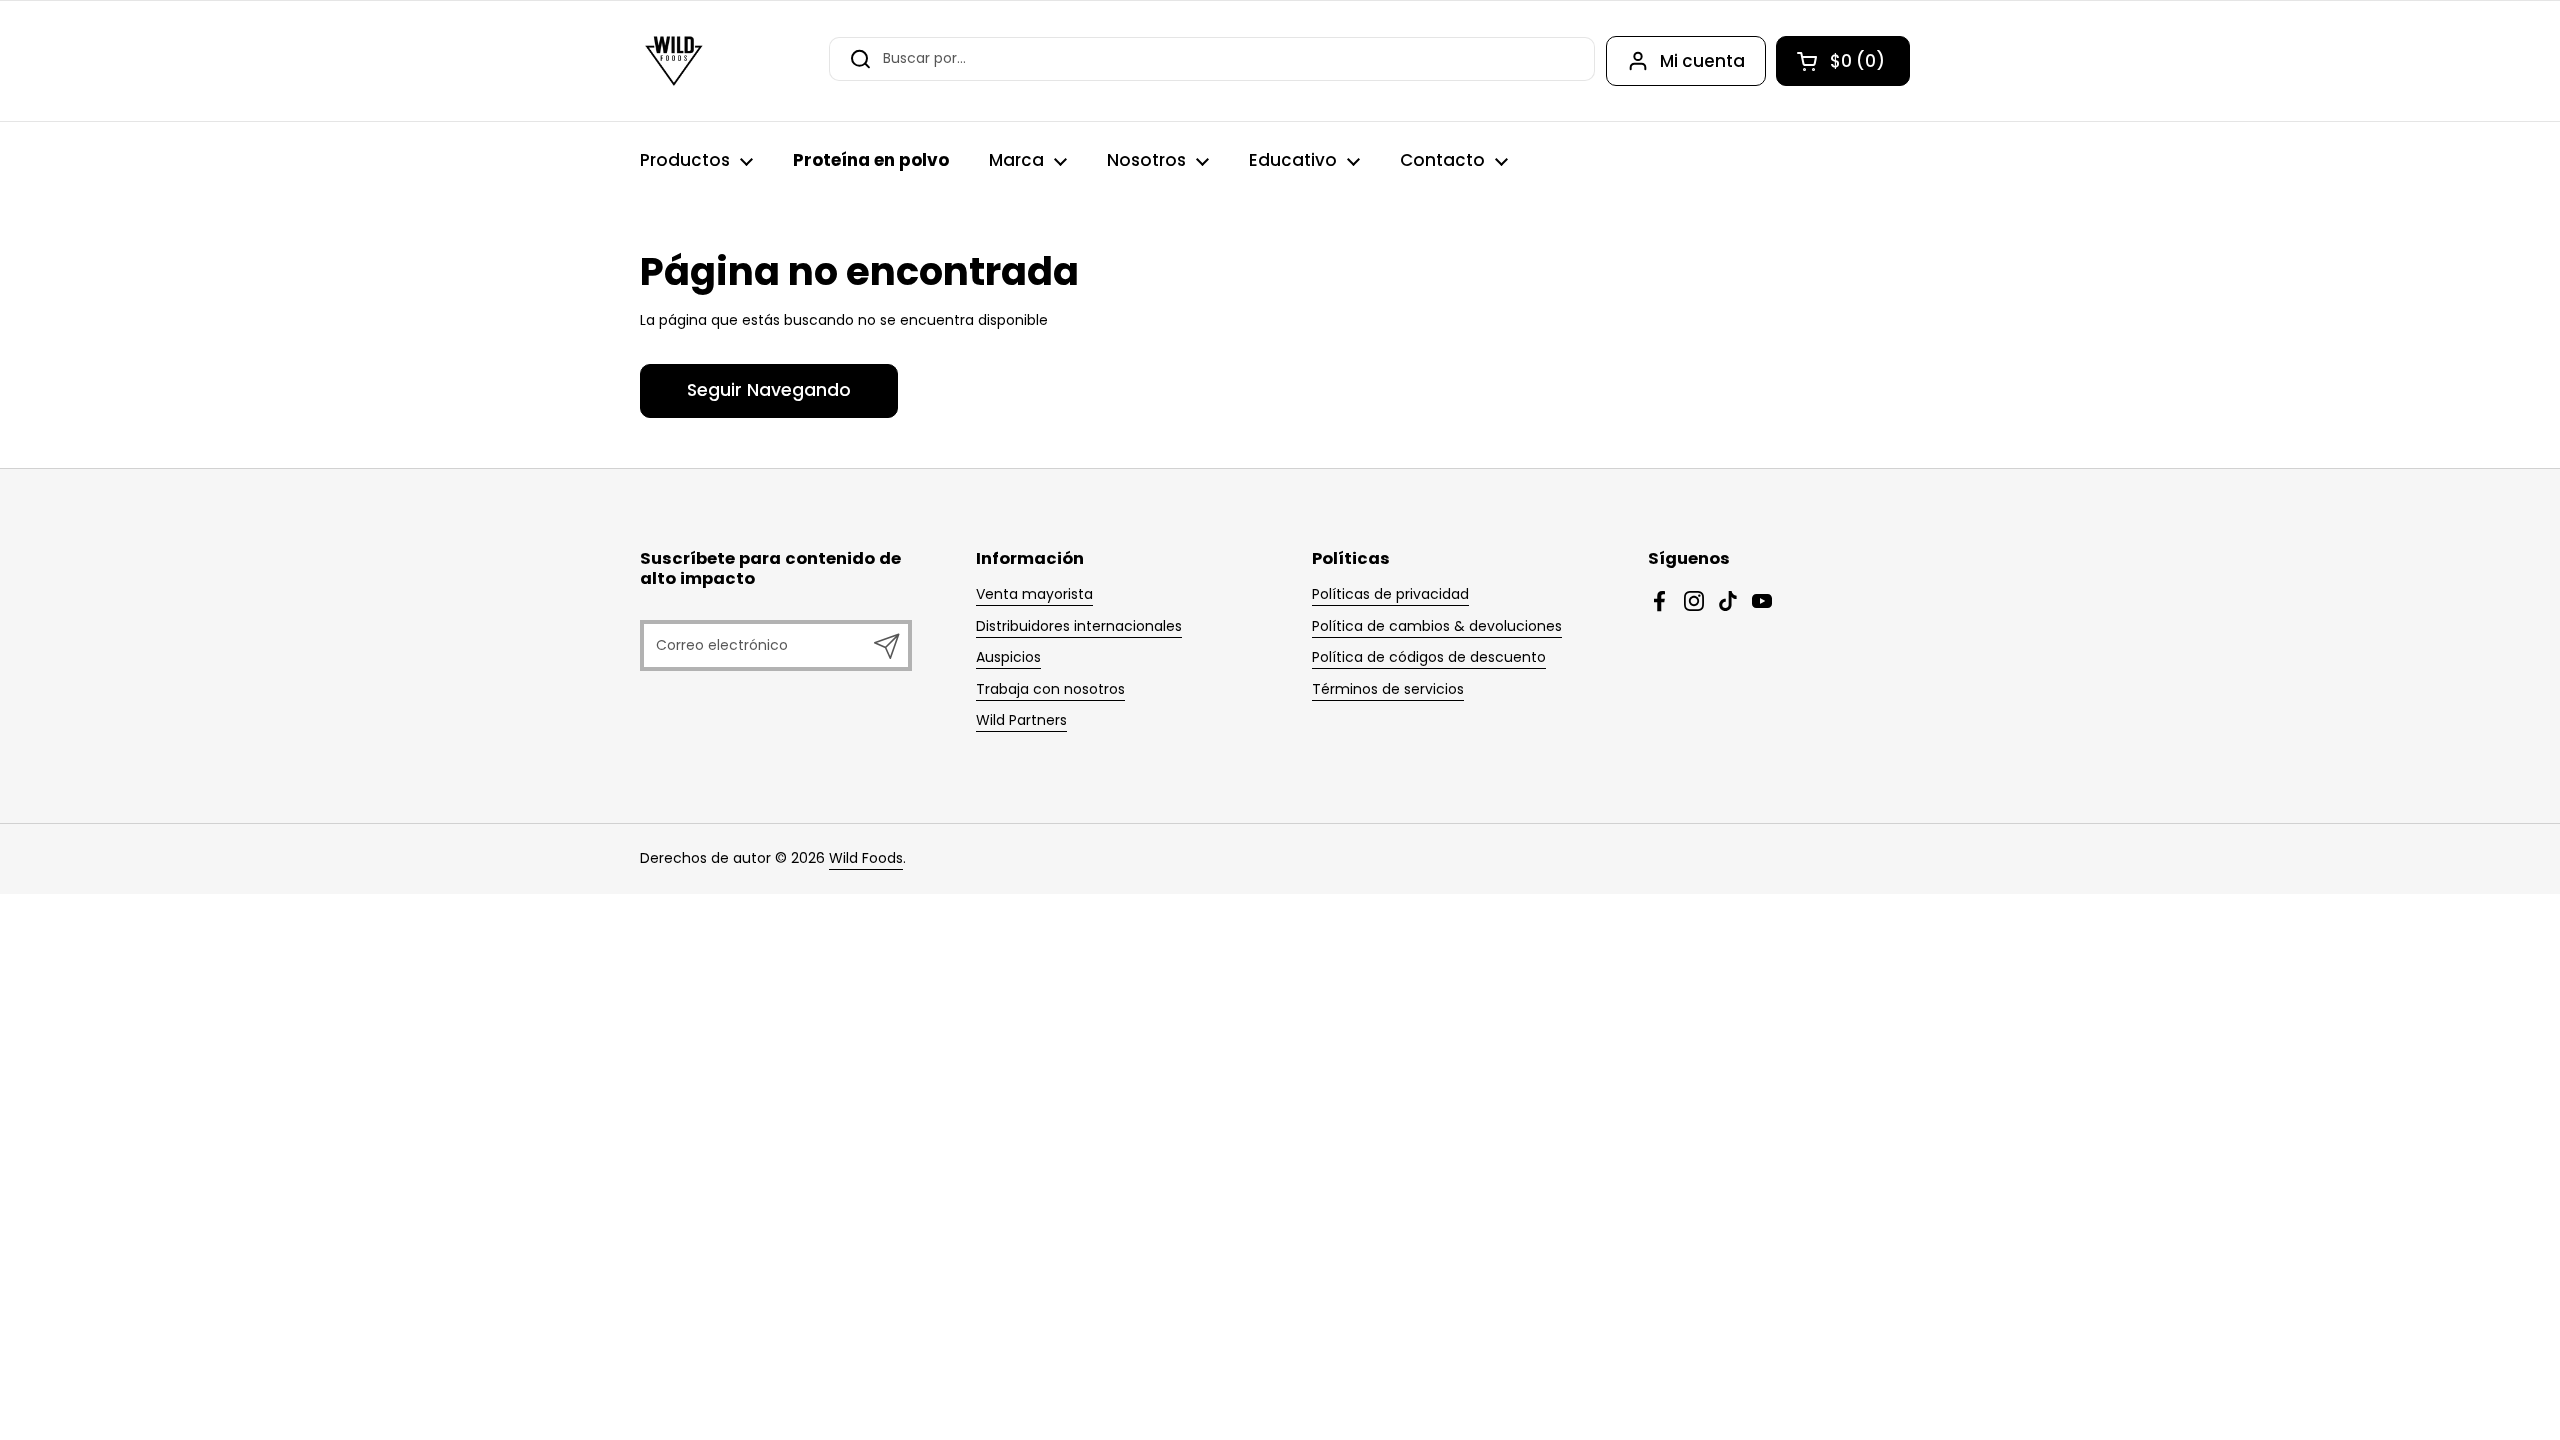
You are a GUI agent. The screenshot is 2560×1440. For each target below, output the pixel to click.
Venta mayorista (1034, 594)
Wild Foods (866, 858)
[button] (1843, 61)
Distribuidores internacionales (1079, 626)
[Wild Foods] (674, 61)
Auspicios (1008, 657)
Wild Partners (1021, 720)
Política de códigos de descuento (1429, 657)
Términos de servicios (1388, 689)
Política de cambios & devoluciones (1437, 626)
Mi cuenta (1702, 61)
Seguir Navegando (769, 390)
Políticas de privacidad (1390, 594)
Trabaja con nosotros (1050, 689)
